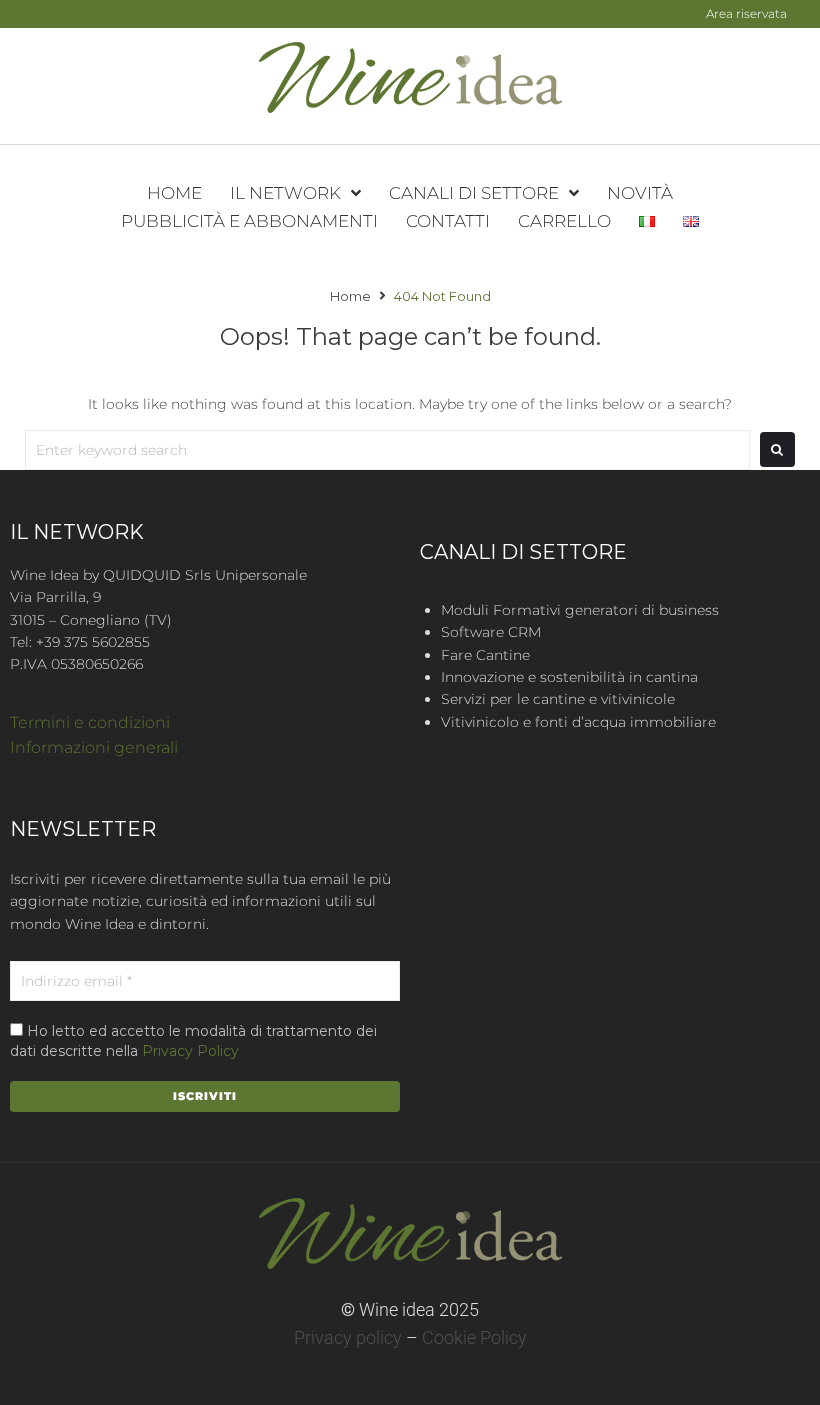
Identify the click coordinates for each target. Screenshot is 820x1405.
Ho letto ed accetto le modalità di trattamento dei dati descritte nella (193, 1041)
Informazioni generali (94, 747)
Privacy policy (348, 1337)
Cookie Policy (474, 1337)
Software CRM (491, 632)
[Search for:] (387, 450)
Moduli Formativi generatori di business (580, 610)
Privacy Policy (190, 1051)
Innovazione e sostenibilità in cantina (569, 677)
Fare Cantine (485, 655)
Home (350, 296)
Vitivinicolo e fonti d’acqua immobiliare (578, 722)
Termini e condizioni (90, 722)
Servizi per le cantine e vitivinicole (558, 699)
